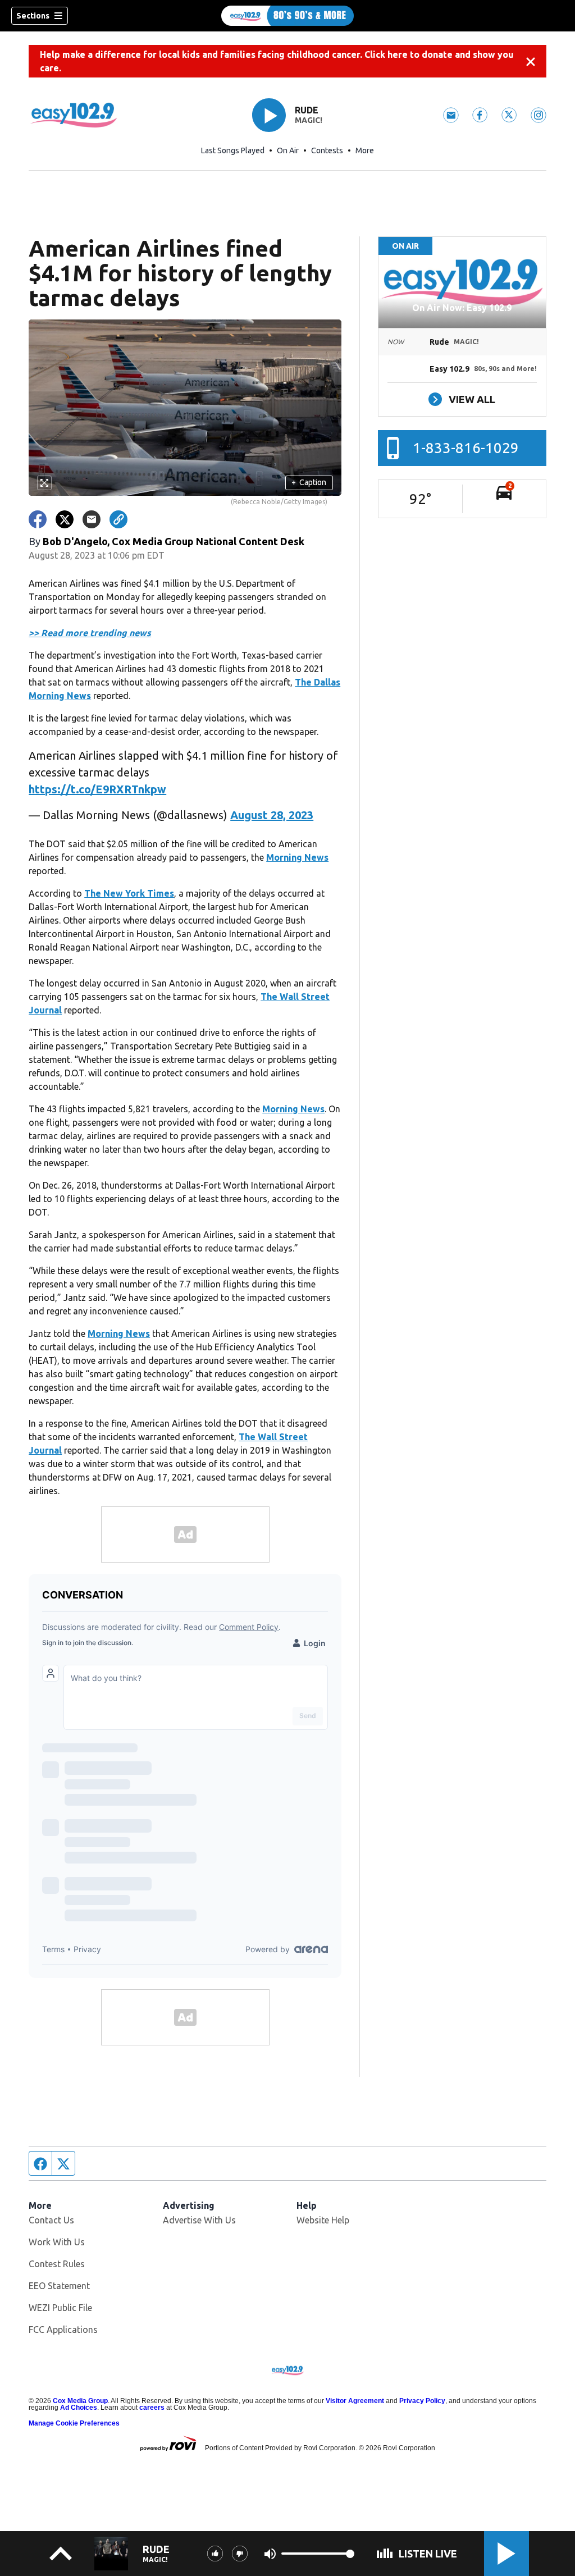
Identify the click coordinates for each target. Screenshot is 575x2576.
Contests (327, 150)
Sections (33, 16)
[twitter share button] (65, 519)
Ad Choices (79, 2408)
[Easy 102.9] (287, 16)
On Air (288, 150)
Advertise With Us (199, 2220)
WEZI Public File (60, 2308)
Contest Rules (57, 2264)
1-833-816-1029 (466, 448)
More (365, 150)
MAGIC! (309, 120)
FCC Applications (63, 2330)
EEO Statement (59, 2286)
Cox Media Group (80, 2401)
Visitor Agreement (355, 2401)
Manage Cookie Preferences (74, 2423)
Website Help (323, 2220)
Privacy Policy (422, 2401)
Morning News (297, 857)
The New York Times (129, 893)
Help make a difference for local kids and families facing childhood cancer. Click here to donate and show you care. (277, 61)
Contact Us (51, 2220)
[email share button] (92, 519)
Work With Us (57, 2242)
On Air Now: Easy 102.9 (462, 308)
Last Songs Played (233, 150)
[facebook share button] (38, 519)
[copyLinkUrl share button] (118, 519)
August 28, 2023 (272, 815)
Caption (309, 482)
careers (152, 2408)
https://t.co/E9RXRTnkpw (97, 789)
